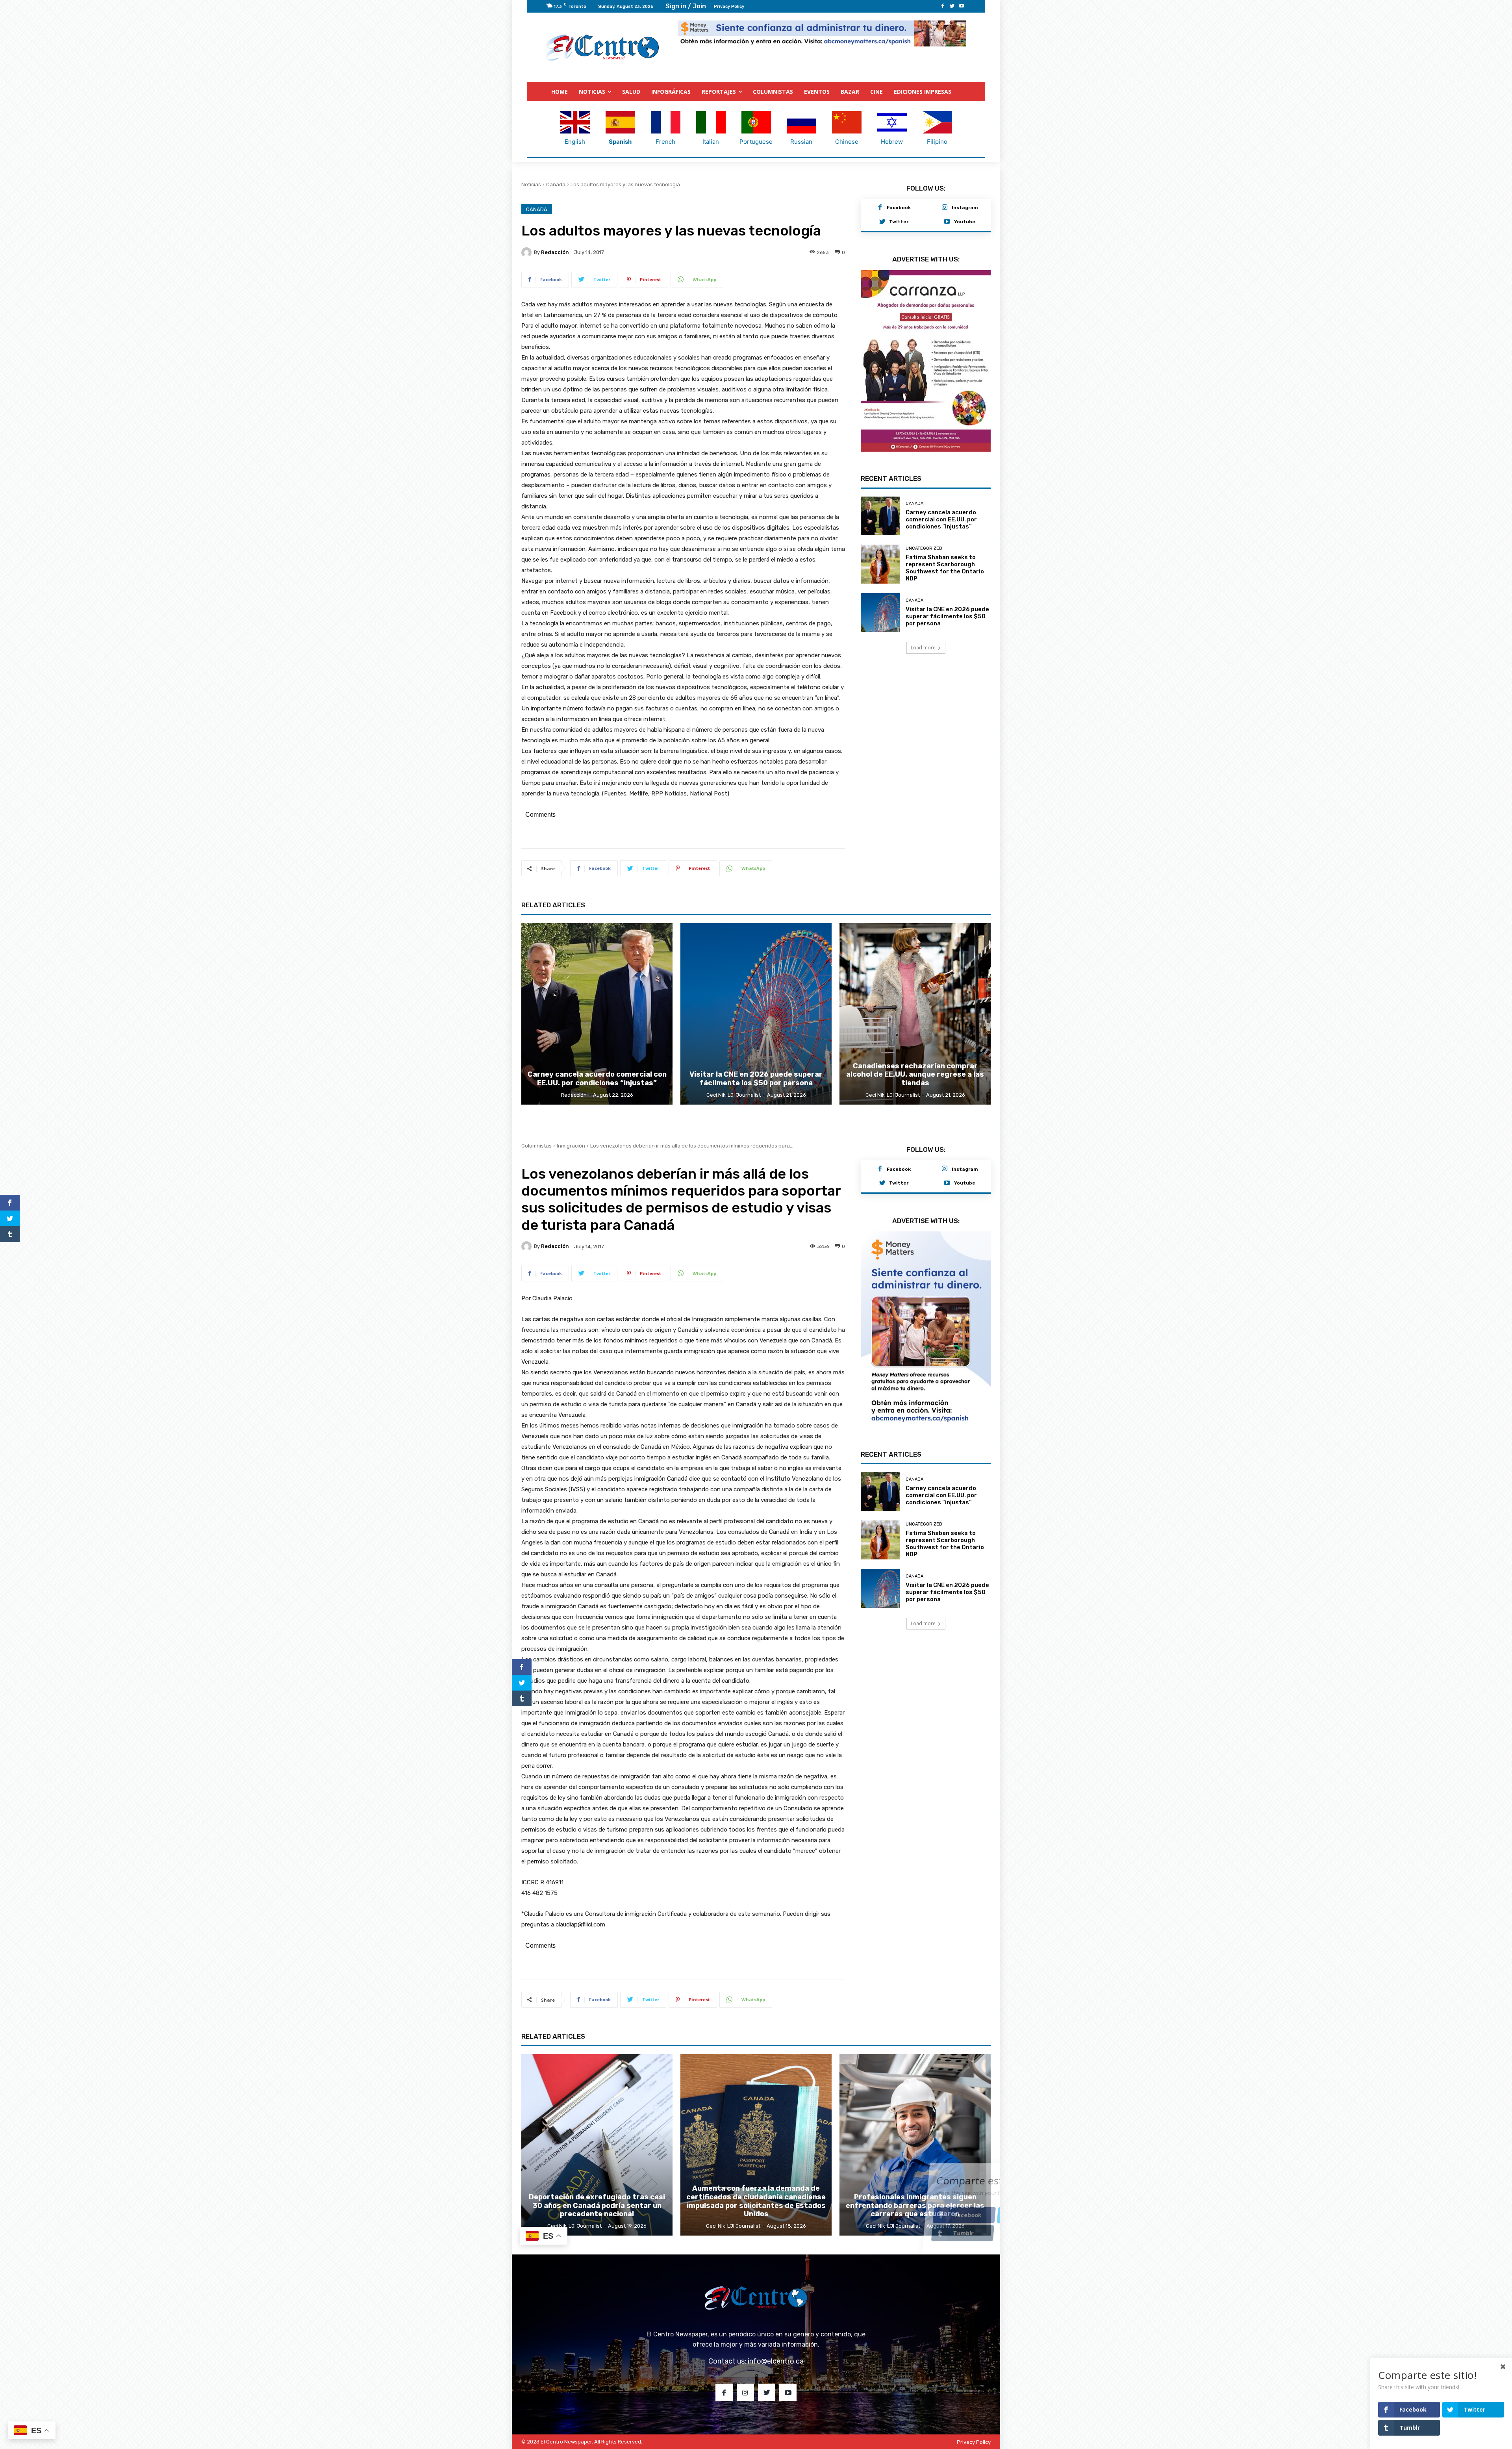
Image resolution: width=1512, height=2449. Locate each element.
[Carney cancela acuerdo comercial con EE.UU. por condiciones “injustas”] (880, 531)
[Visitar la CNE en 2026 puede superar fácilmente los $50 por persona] (880, 628)
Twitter (899, 222)
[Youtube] (962, 6)
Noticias (531, 185)
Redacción (555, 253)
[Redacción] (528, 252)
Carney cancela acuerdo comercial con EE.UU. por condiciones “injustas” (941, 534)
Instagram (965, 208)
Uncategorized (924, 563)
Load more (923, 663)
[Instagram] (945, 208)
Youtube (965, 222)
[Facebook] (943, 6)
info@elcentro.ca (776, 2362)
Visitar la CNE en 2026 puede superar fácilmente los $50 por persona (947, 631)
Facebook (899, 208)
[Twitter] (952, 6)
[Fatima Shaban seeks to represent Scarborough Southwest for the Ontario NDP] (880, 579)
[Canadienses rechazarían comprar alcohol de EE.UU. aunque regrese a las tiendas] (915, 1014)
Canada (556, 185)
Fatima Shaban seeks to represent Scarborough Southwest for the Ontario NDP (945, 583)
